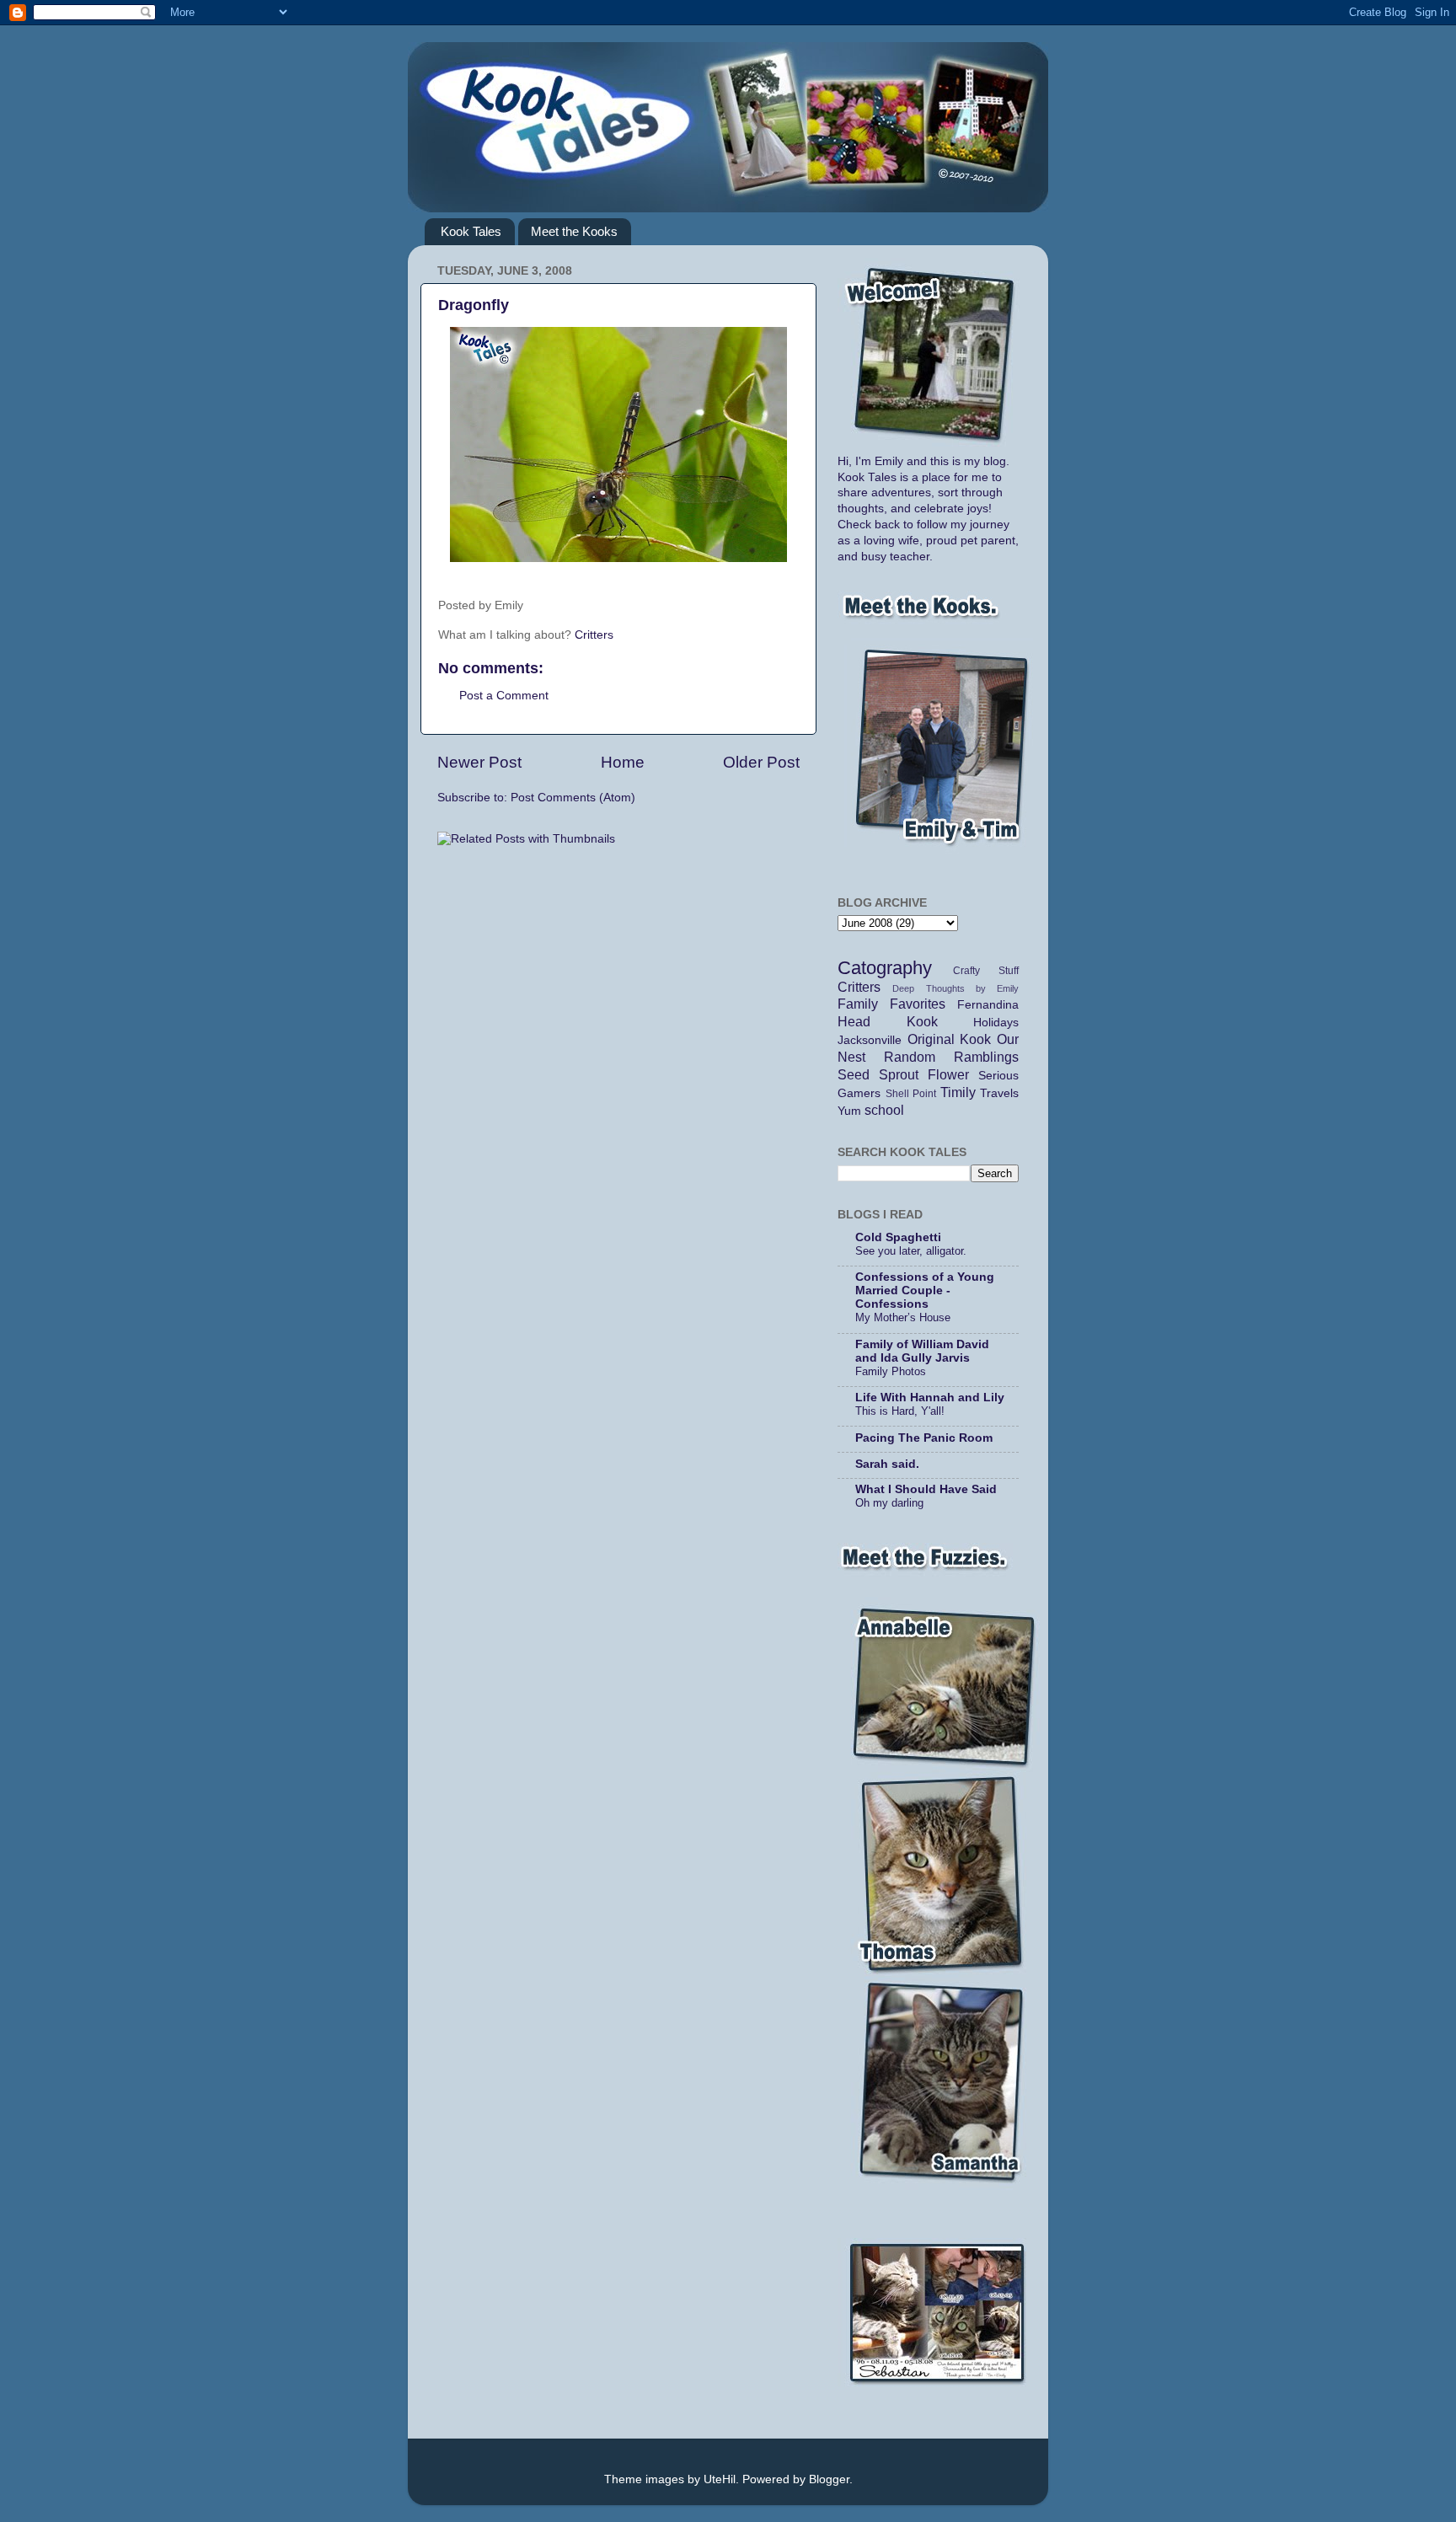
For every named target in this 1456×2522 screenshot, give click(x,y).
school (884, 1110)
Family (858, 1004)
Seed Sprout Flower (903, 1074)
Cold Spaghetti (898, 1237)
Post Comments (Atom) (573, 798)
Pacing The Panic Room (924, 1438)
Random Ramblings (951, 1057)
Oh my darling (889, 1503)
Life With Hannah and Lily (930, 1398)
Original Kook (950, 1039)
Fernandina (988, 1005)
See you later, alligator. (911, 1251)
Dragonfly (474, 305)
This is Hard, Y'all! (900, 1411)
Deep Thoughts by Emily (955, 988)
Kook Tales (471, 231)
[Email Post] (551, 605)
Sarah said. (887, 1464)
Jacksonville (870, 1040)
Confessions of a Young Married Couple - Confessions (925, 1290)
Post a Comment (504, 696)
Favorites (918, 1004)
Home (623, 762)
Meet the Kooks (574, 231)
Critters (594, 635)
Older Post (761, 762)
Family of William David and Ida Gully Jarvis (922, 1351)
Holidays (996, 1023)
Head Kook (888, 1021)
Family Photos (891, 1371)
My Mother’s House (903, 1317)
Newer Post (479, 762)
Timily (958, 1092)
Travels (999, 1093)
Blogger (829, 2479)
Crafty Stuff (986, 971)
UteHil (720, 2479)
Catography (885, 968)
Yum (849, 1111)
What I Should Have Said (926, 1489)
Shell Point (911, 1094)
